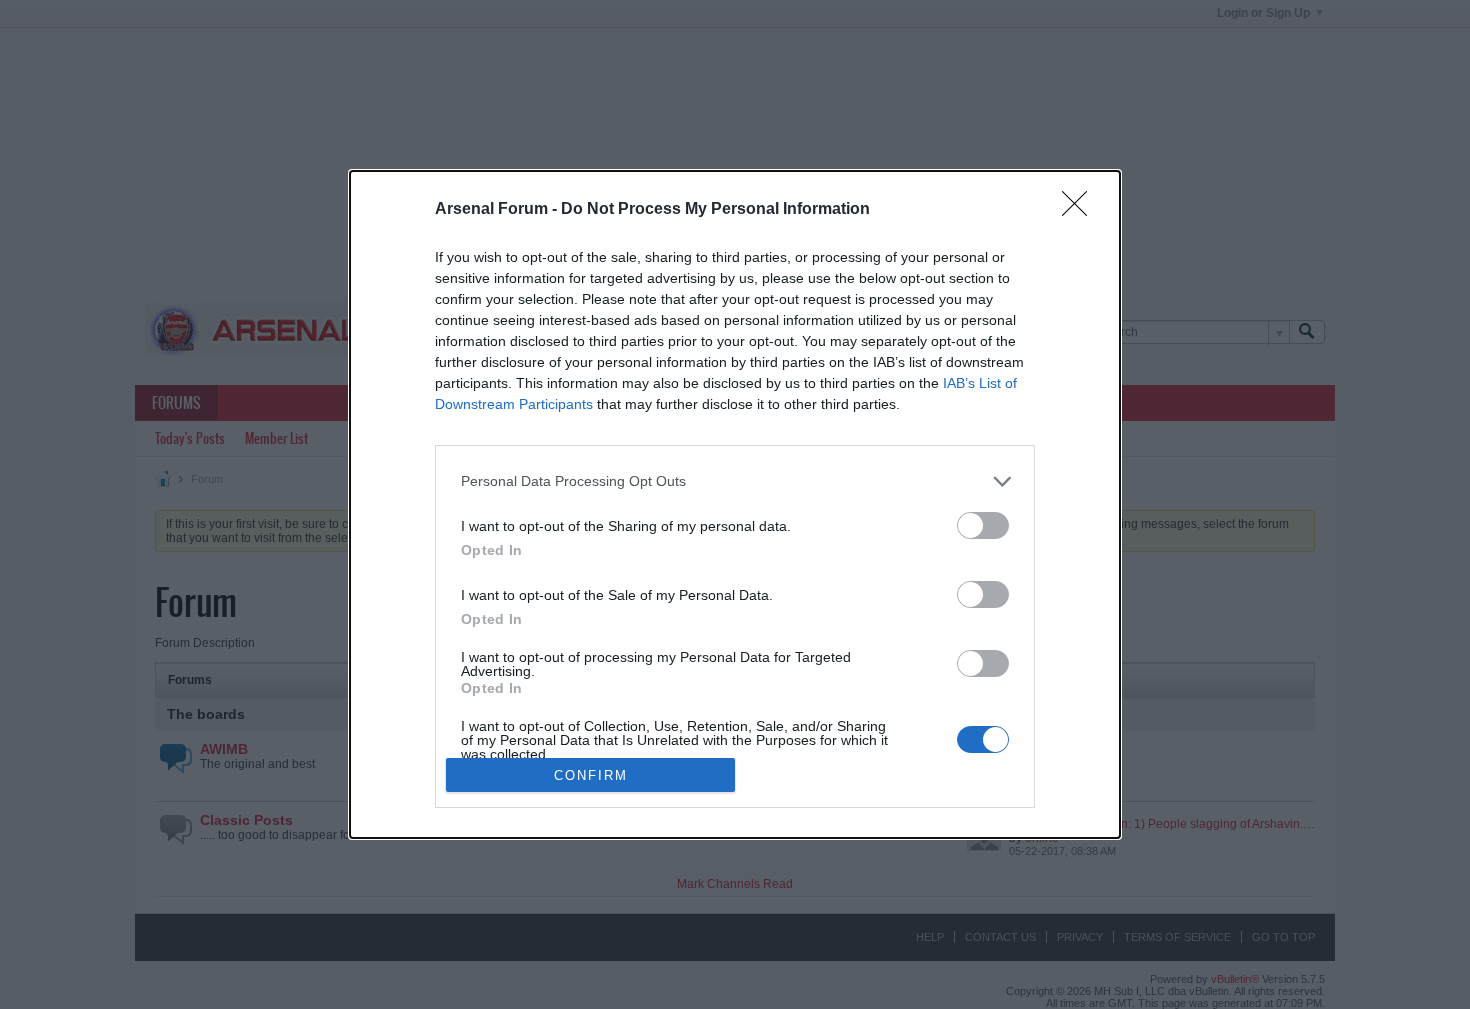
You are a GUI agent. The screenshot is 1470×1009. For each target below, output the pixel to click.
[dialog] (735, 505)
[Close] (1081, 210)
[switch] (983, 525)
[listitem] (735, 481)
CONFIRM (591, 775)
